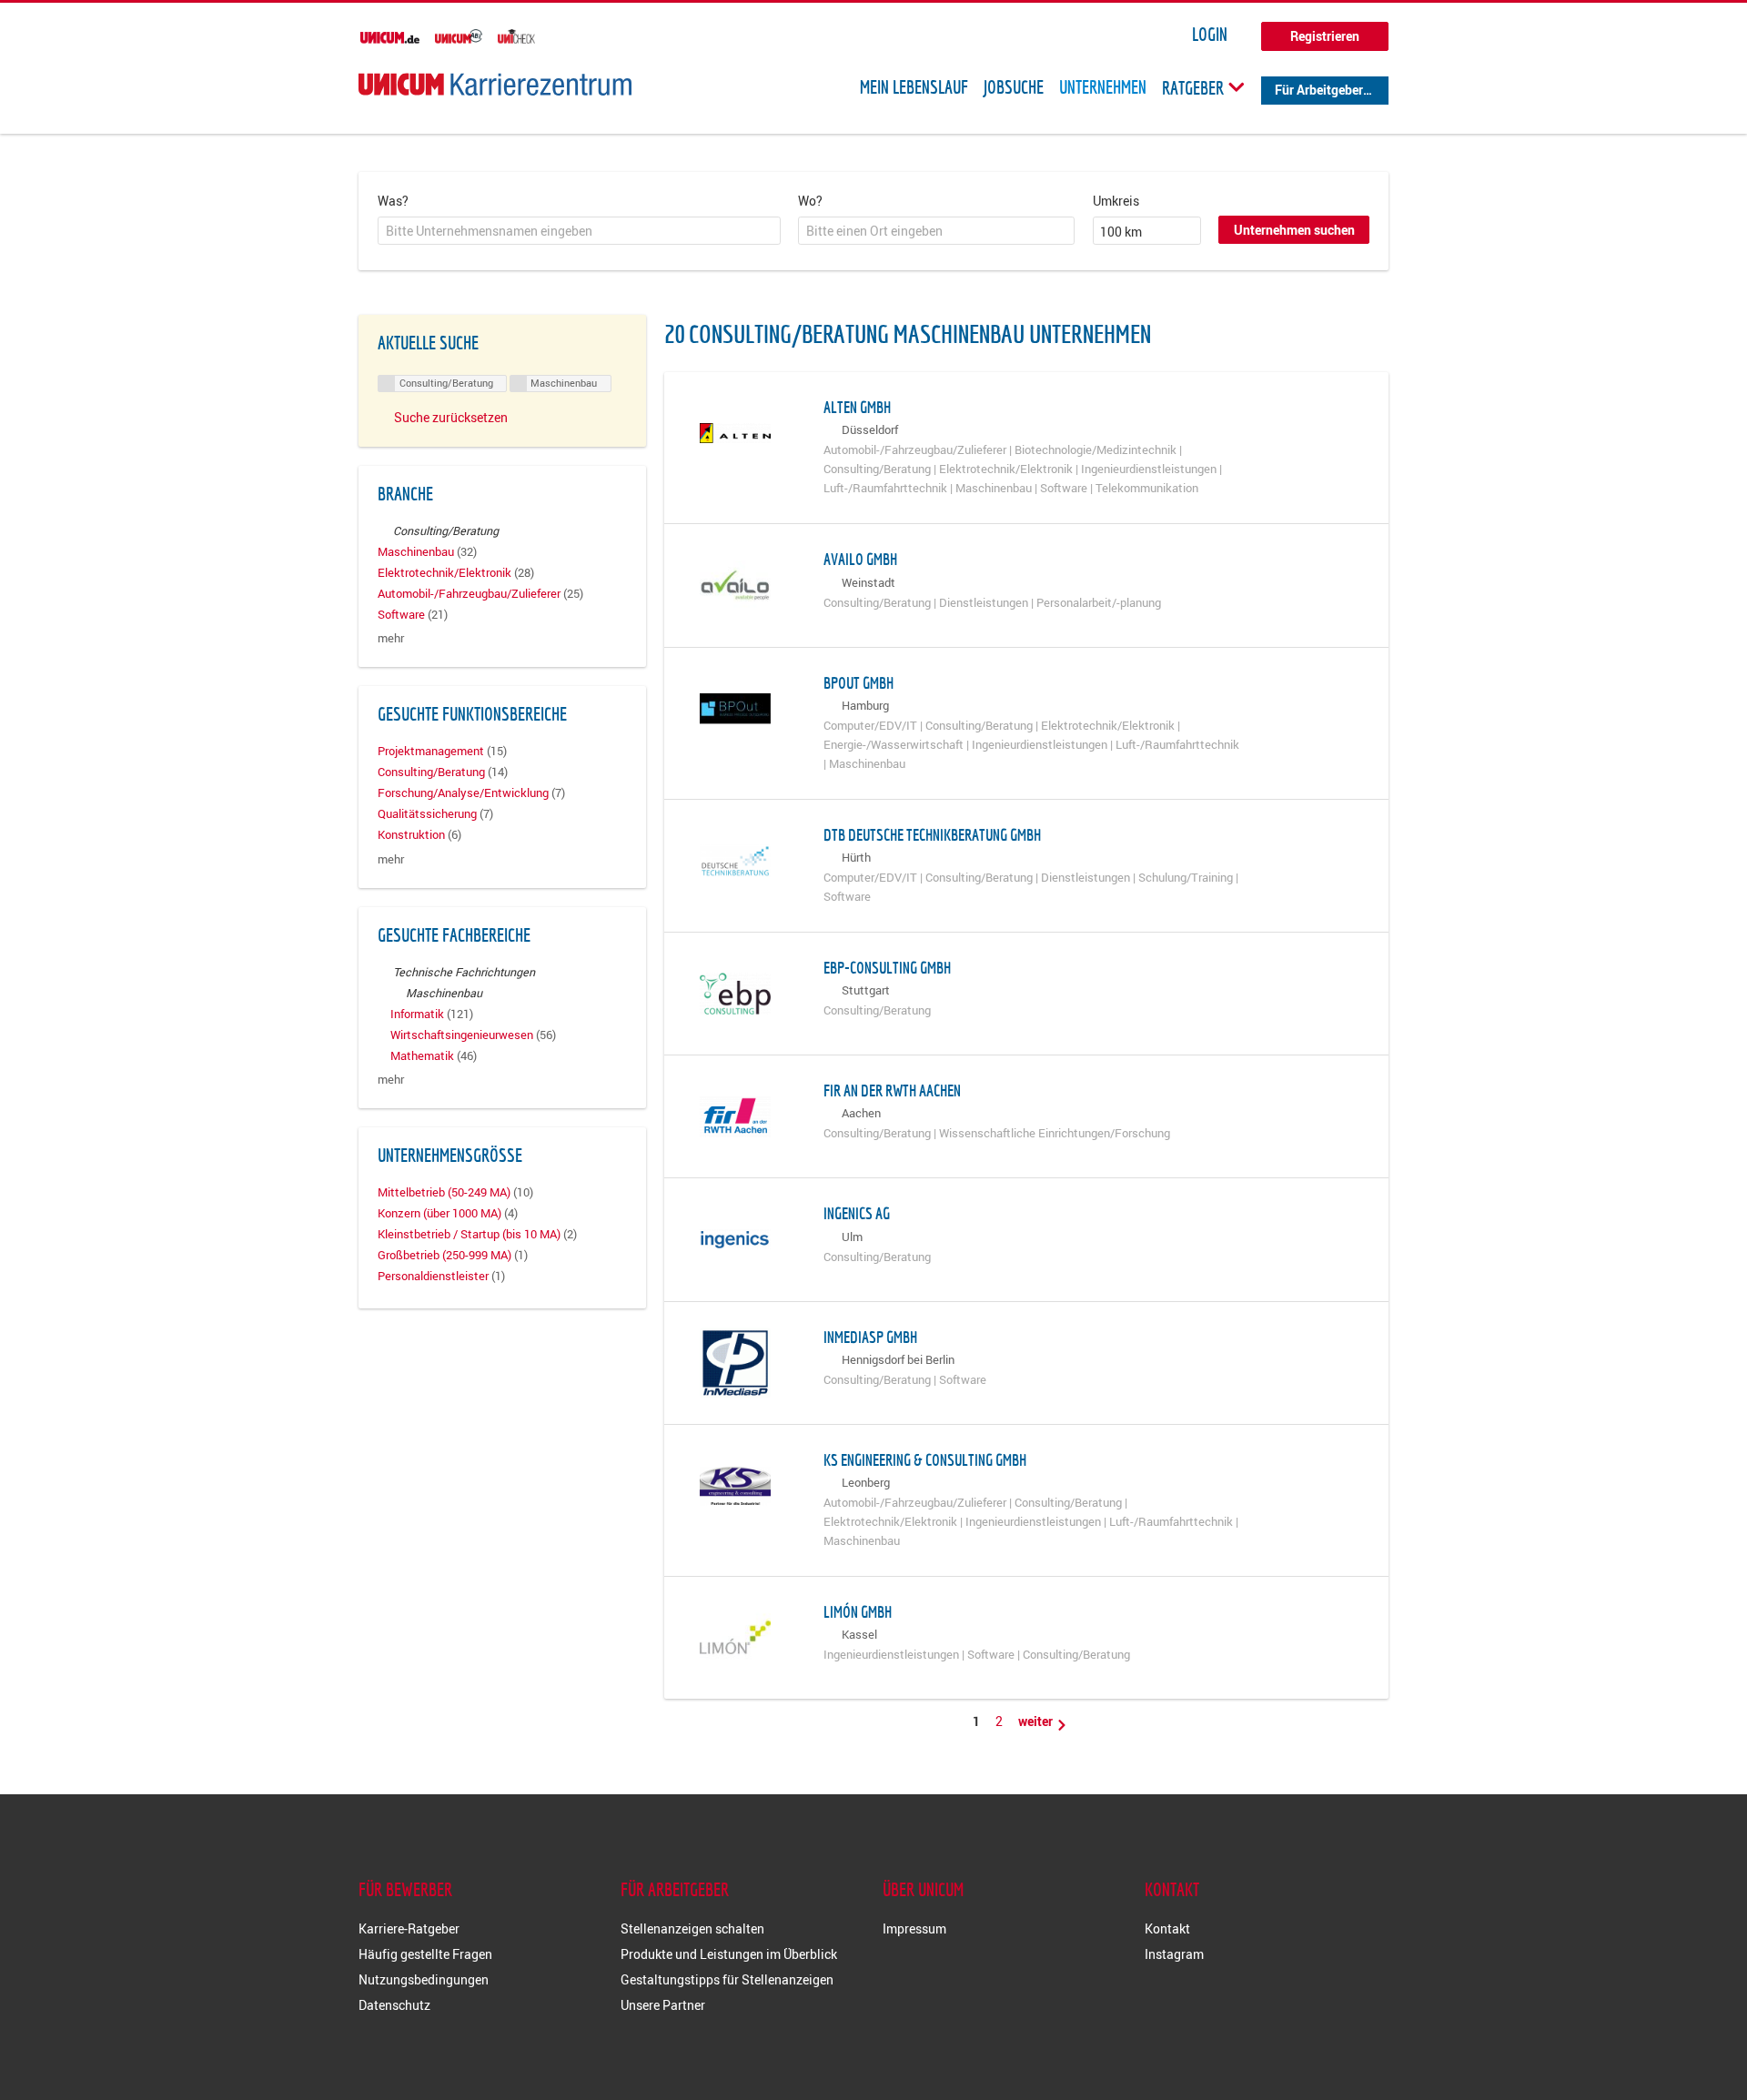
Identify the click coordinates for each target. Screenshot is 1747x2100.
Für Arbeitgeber (1319, 90)
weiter (1037, 1721)
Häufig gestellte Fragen (425, 1954)
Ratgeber (1195, 87)
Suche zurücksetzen (451, 417)
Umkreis (1116, 201)
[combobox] (579, 231)
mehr (391, 638)
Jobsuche (1014, 87)
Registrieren (1325, 36)
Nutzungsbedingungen (424, 1979)
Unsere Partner (663, 2005)
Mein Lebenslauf (914, 87)
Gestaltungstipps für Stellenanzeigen (727, 1979)
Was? (393, 201)
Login (1210, 35)
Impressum (914, 1928)
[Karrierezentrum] (495, 84)
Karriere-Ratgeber (409, 1928)
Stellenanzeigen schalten (692, 1928)
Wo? (810, 201)
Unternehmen (1103, 87)
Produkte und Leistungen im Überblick (729, 1954)
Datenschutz (394, 2005)
